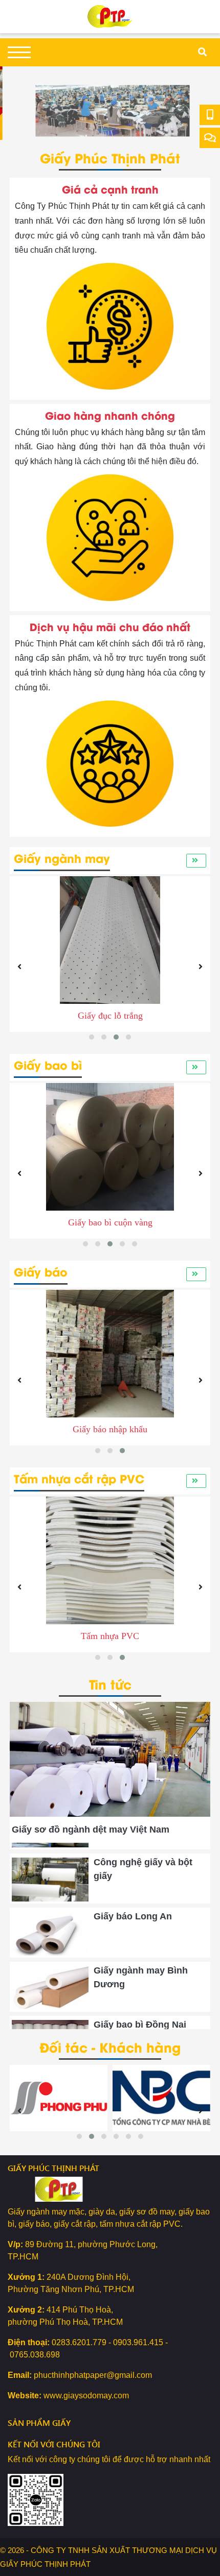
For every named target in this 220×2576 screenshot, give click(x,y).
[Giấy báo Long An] (51, 1920)
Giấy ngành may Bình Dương (141, 1964)
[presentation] (22, 103)
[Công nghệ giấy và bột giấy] (51, 1866)
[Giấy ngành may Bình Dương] (51, 1975)
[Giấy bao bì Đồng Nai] (51, 2029)
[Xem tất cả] (196, 860)
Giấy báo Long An (133, 1903)
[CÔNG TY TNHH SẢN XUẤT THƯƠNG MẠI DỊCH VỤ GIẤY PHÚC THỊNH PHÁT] (110, 16)
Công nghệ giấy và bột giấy (143, 1856)
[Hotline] (210, 115)
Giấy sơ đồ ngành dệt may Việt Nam (91, 1829)
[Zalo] (210, 138)
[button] (92, 1037)
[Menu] (19, 52)
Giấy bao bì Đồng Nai (140, 2011)
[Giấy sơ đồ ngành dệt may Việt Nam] (110, 1708)
